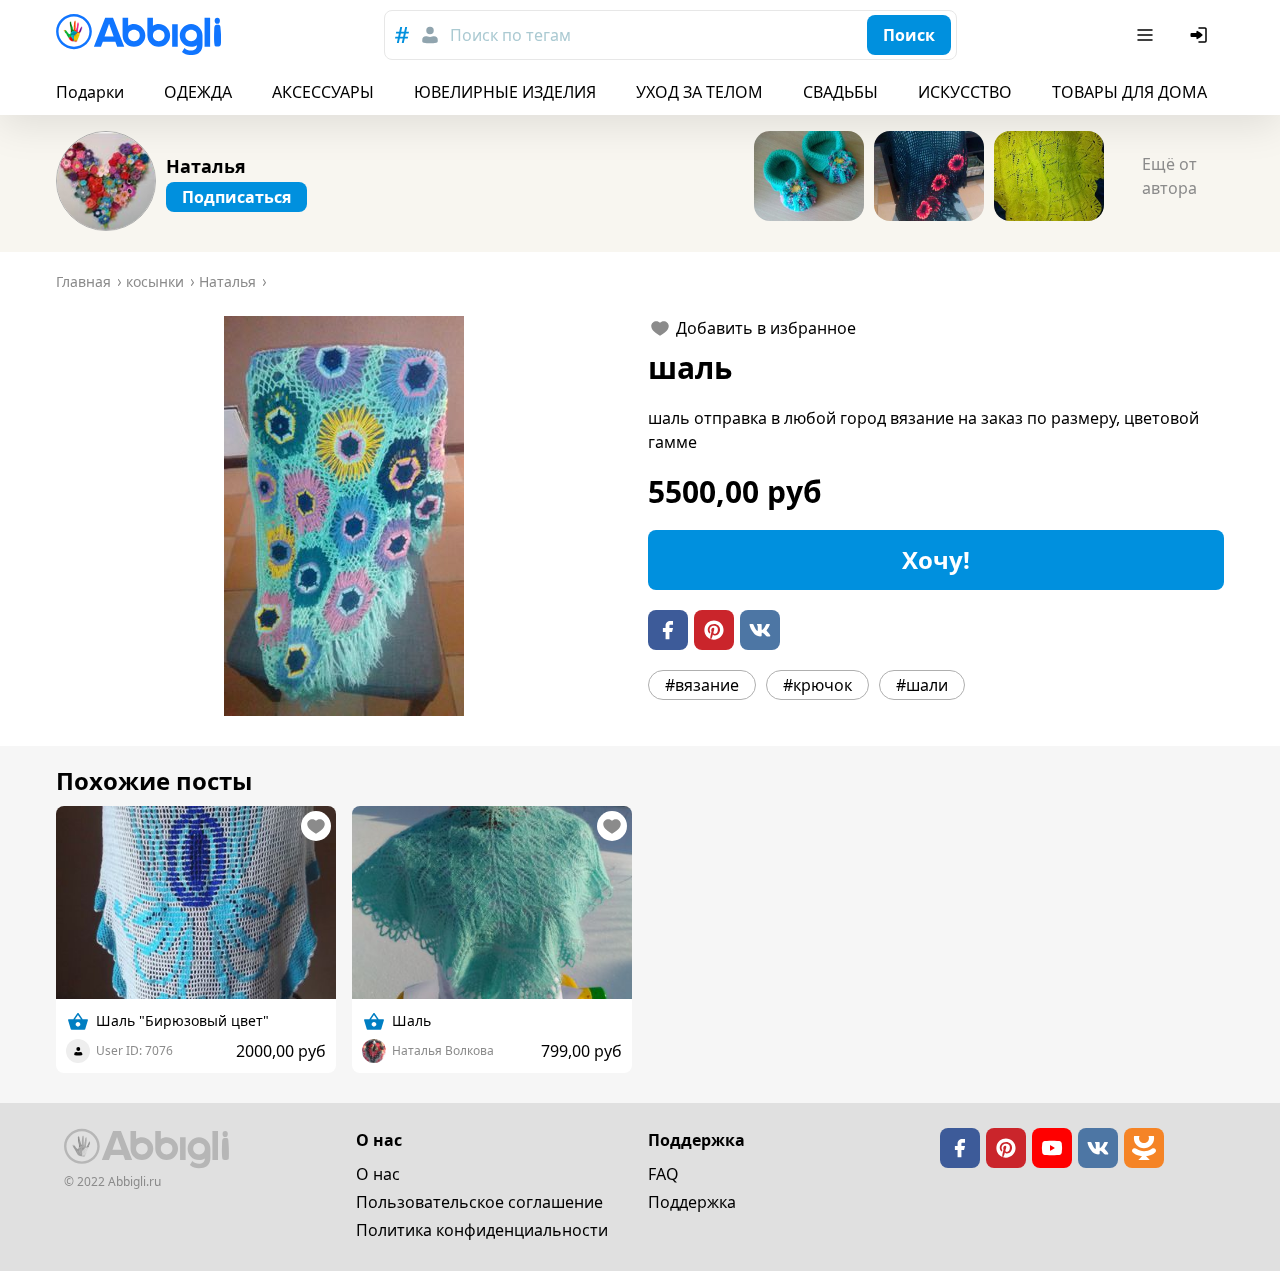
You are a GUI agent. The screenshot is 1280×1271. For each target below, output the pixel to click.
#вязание (702, 685)
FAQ (663, 1174)
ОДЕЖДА (198, 92)
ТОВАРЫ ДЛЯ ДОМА (1129, 92)
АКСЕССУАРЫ (323, 92)
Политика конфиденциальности (482, 1230)
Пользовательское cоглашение (479, 1202)
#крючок (817, 685)
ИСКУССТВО (965, 92)
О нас (378, 1174)
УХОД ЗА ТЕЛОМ (699, 92)
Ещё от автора (1169, 176)
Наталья (206, 166)
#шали (922, 685)
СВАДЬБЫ (840, 92)
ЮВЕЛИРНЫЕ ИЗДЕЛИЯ (505, 92)
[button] (344, 516)
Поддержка (692, 1202)
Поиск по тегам (510, 35)
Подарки (90, 92)
